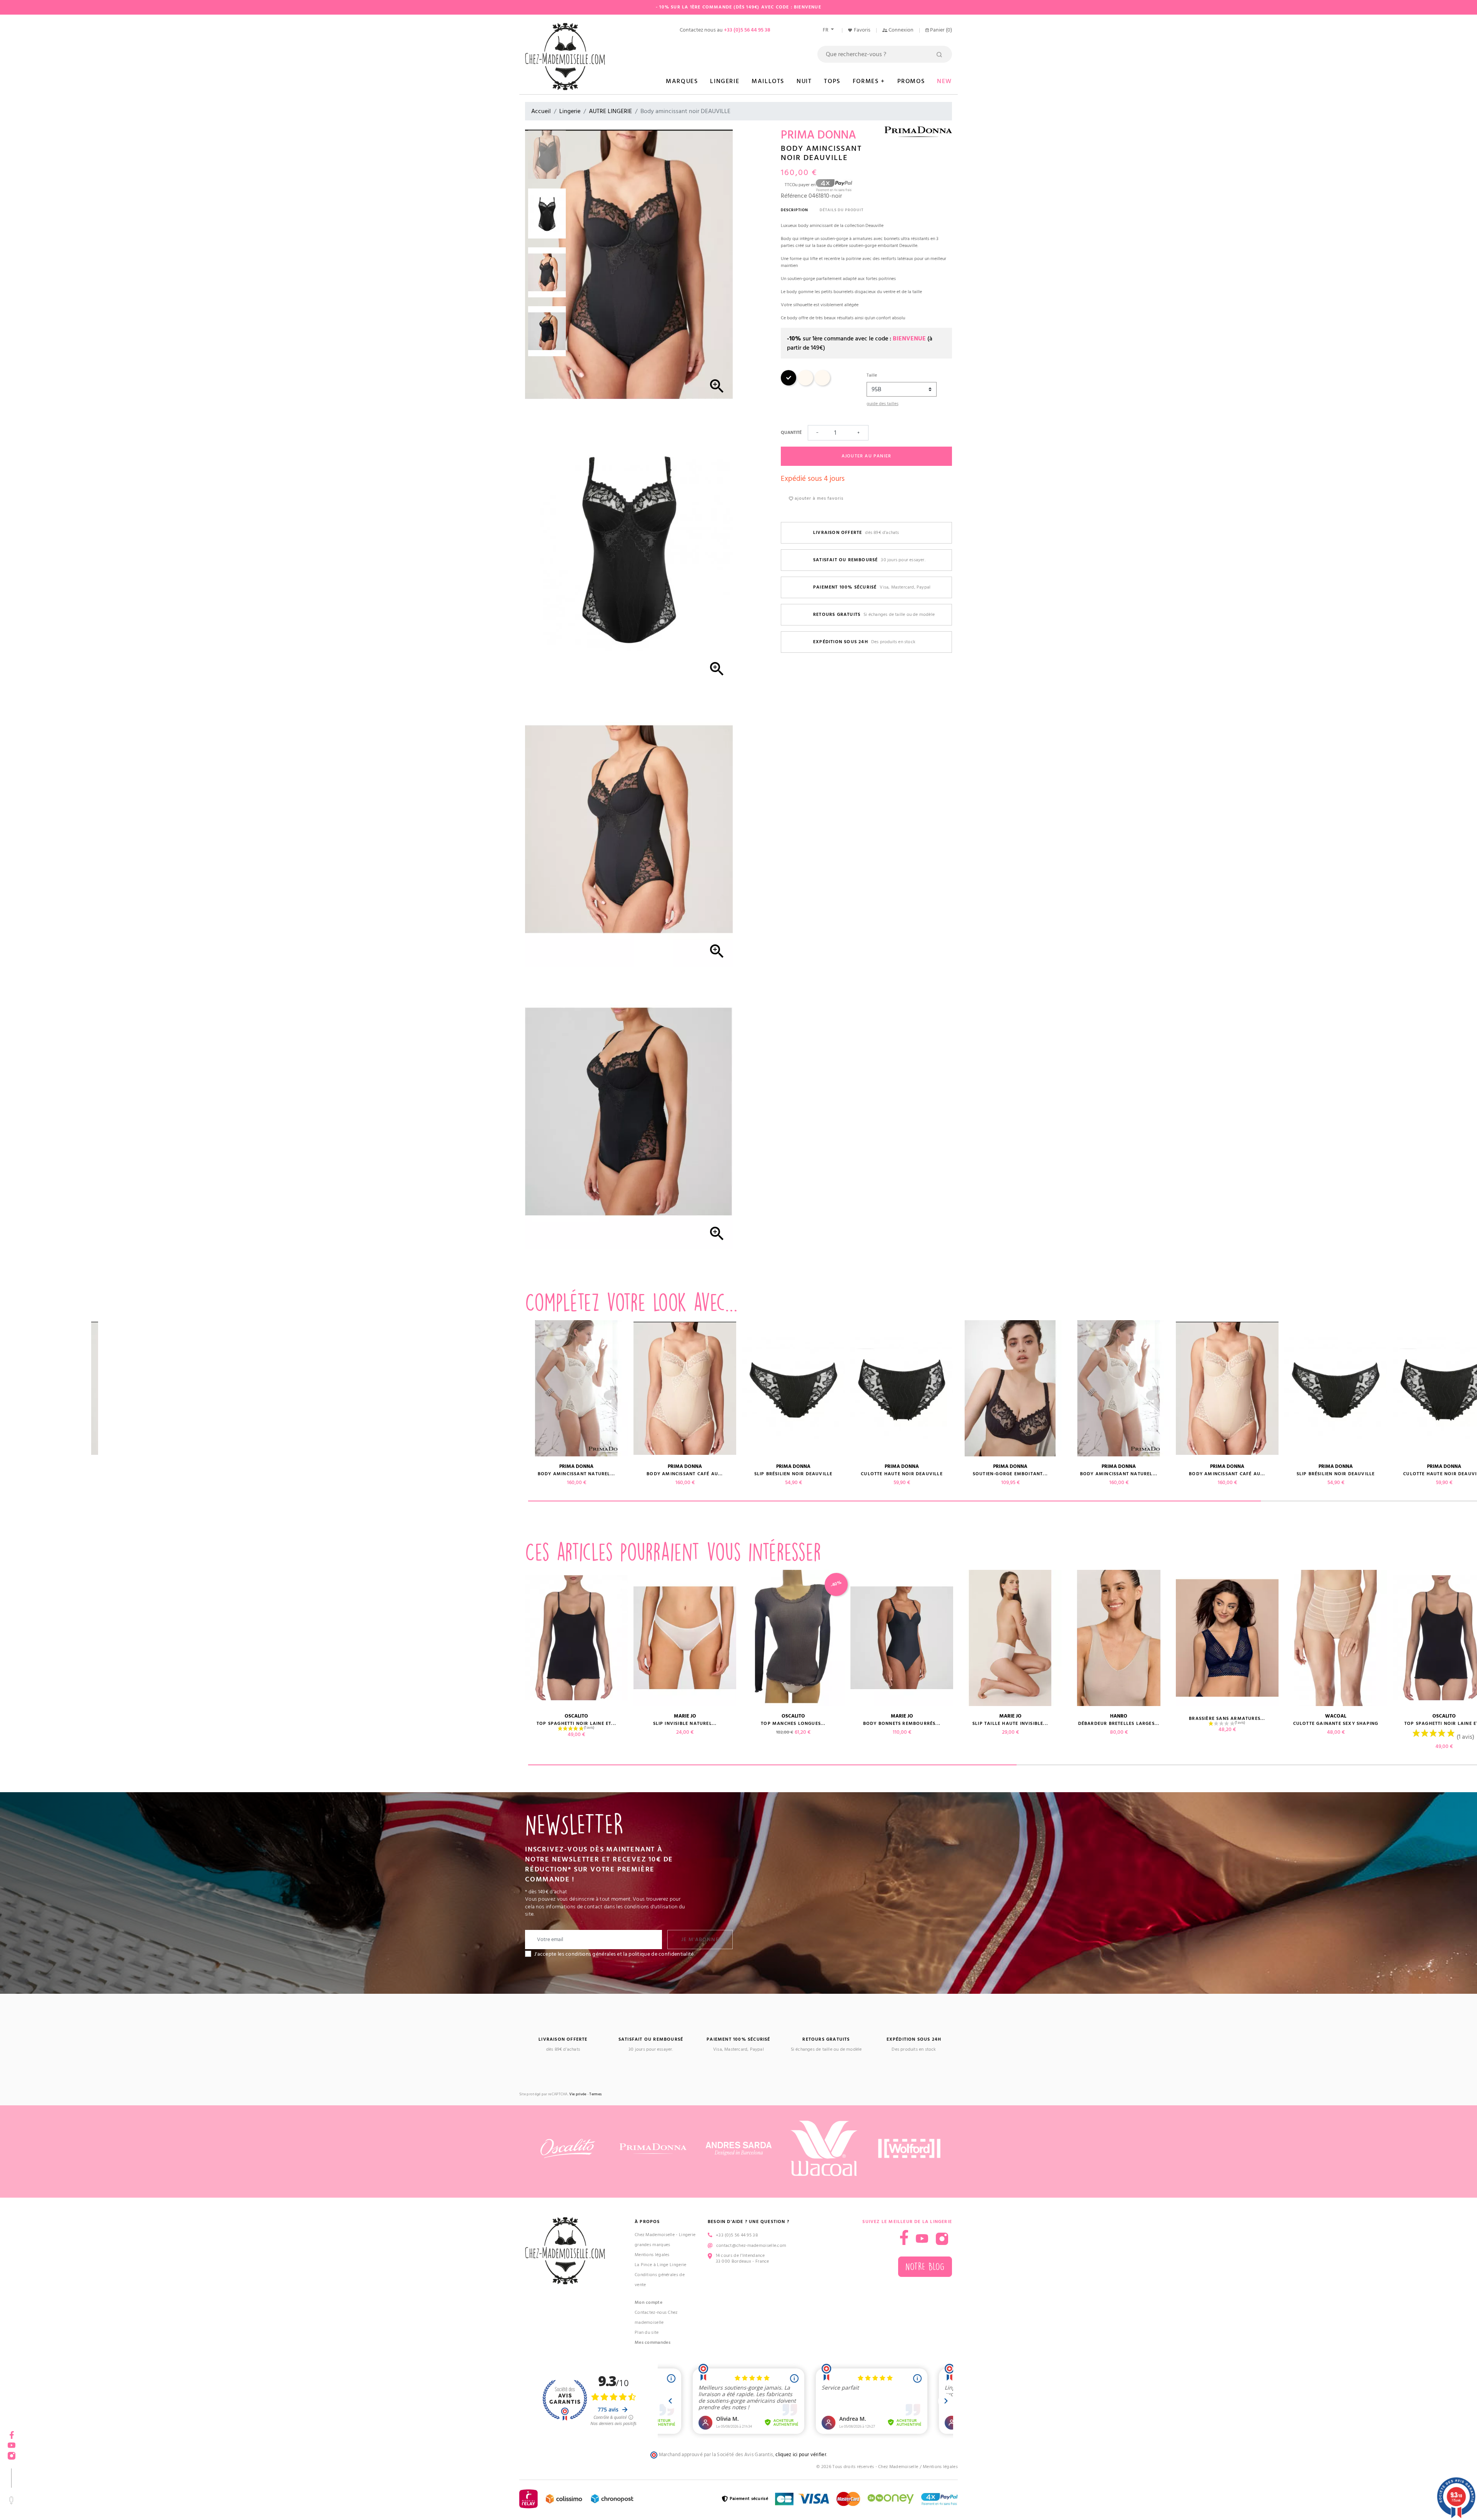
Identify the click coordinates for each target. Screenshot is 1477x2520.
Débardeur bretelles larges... (251, 1724)
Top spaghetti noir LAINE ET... (576, 1724)
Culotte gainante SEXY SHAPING (468, 1724)
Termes (595, 2094)
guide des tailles (883, 404)
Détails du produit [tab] (842, 210)
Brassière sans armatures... (359, 1719)
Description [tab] (794, 210)
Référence (794, 196)
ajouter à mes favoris (818, 498)
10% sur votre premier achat (58, 2458)
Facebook (12, 2432)
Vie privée (578, 2094)
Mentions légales (652, 2255)
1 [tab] (894, 1501)
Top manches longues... (793, 1724)
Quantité (791, 433)
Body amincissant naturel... (576, 1474)
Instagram (942, 2239)
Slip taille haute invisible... (143, 1724)
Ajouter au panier (866, 456)
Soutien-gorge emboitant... (468, 1474)
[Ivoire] (805, 384)
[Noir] (789, 384)
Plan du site (647, 2332)
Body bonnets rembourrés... (902, 1724)
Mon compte (648, 2302)
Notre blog (925, 2267)
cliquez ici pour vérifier (801, 2455)
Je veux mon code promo (58, 2495)
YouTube (922, 2239)
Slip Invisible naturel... (685, 1724)
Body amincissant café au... (142, 1474)
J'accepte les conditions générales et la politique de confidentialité (614, 1954)
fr (826, 30)
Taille (872, 375)
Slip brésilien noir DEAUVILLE (251, 1474)
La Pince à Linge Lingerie (661, 2265)
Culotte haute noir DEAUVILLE (359, 1474)
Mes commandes (653, 2342)
